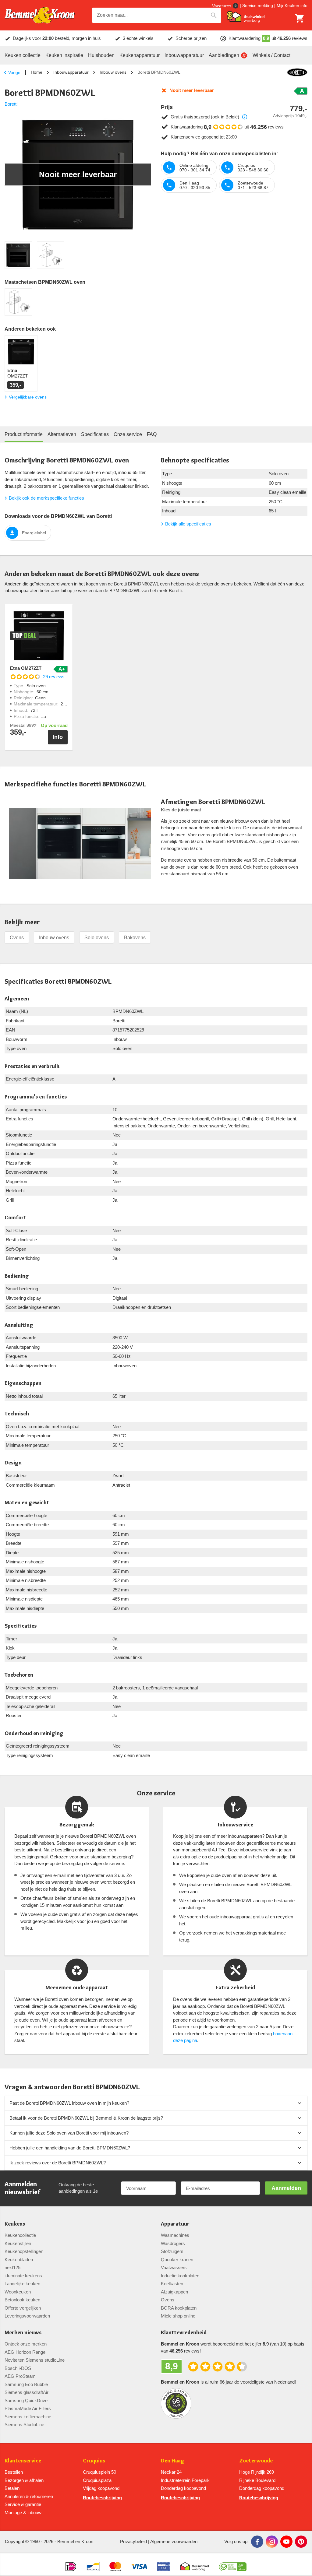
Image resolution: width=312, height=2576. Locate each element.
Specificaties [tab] (95, 434)
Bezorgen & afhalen (24, 2480)
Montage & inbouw (23, 2513)
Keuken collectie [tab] (23, 55)
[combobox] (157, 15)
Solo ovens (97, 938)
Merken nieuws (23, 2333)
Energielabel (34, 533)
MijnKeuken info (292, 5)
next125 (12, 2267)
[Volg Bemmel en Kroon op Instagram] (272, 2542)
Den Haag (173, 2461)
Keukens (15, 2224)
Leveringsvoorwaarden (27, 2316)
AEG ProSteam (20, 2376)
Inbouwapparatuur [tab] (184, 55)
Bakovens (135, 938)
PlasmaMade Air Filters (28, 2408)
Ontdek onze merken (26, 2344)
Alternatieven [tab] (62, 434)
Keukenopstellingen (24, 2251)
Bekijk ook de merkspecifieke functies (46, 498)
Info (58, 737)
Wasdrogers (173, 2243)
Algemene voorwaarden (174, 2541)
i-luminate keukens (23, 2276)
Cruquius (94, 2461)
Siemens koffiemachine (28, 2417)
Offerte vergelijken (23, 2308)
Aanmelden (286, 2188)
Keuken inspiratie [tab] (64, 55)
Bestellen (14, 2472)
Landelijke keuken (22, 2284)
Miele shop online (178, 2316)
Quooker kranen (177, 2260)
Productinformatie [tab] (24, 434)
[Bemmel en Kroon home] (40, 15)
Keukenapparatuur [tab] (140, 55)
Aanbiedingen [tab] (224, 55)
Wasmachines (175, 2235)
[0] (300, 18)
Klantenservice (23, 2461)
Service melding (258, 5)
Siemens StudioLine (24, 2425)
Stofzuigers (172, 2251)
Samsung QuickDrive (26, 2400)
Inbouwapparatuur (71, 72)
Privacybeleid (133, 2541)
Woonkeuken (18, 2292)
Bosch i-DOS (18, 2368)
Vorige (14, 72)
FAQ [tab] (152, 434)
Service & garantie (23, 2504)
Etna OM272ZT (26, 668)
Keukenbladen (19, 2260)
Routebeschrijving (102, 2498)
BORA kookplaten (179, 2308)
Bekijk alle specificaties (188, 524)
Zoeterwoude (256, 2461)
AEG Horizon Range (25, 2352)
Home (37, 72)
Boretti (11, 104)
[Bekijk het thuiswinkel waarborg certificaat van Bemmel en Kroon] (246, 17)
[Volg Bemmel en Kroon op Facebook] (257, 2542)
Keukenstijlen (18, 2243)
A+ (62, 669)
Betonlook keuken (22, 2300)
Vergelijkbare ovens (28, 397)
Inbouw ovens (113, 72)
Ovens (17, 938)
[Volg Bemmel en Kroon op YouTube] (286, 2542)
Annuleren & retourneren (29, 2496)
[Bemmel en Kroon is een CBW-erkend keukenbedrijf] (233, 2564)
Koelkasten (172, 2284)
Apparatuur (175, 2224)
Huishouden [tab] (101, 55)
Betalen (12, 2488)
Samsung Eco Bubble (26, 2384)
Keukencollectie (20, 2235)
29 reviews (54, 677)
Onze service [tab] (128, 434)
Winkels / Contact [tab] (271, 55)
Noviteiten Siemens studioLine (35, 2360)
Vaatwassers (174, 2267)
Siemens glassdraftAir (27, 2392)
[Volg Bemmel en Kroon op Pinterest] (301, 2542)
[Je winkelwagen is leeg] (300, 18)
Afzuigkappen (174, 2292)
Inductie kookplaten (180, 2276)
